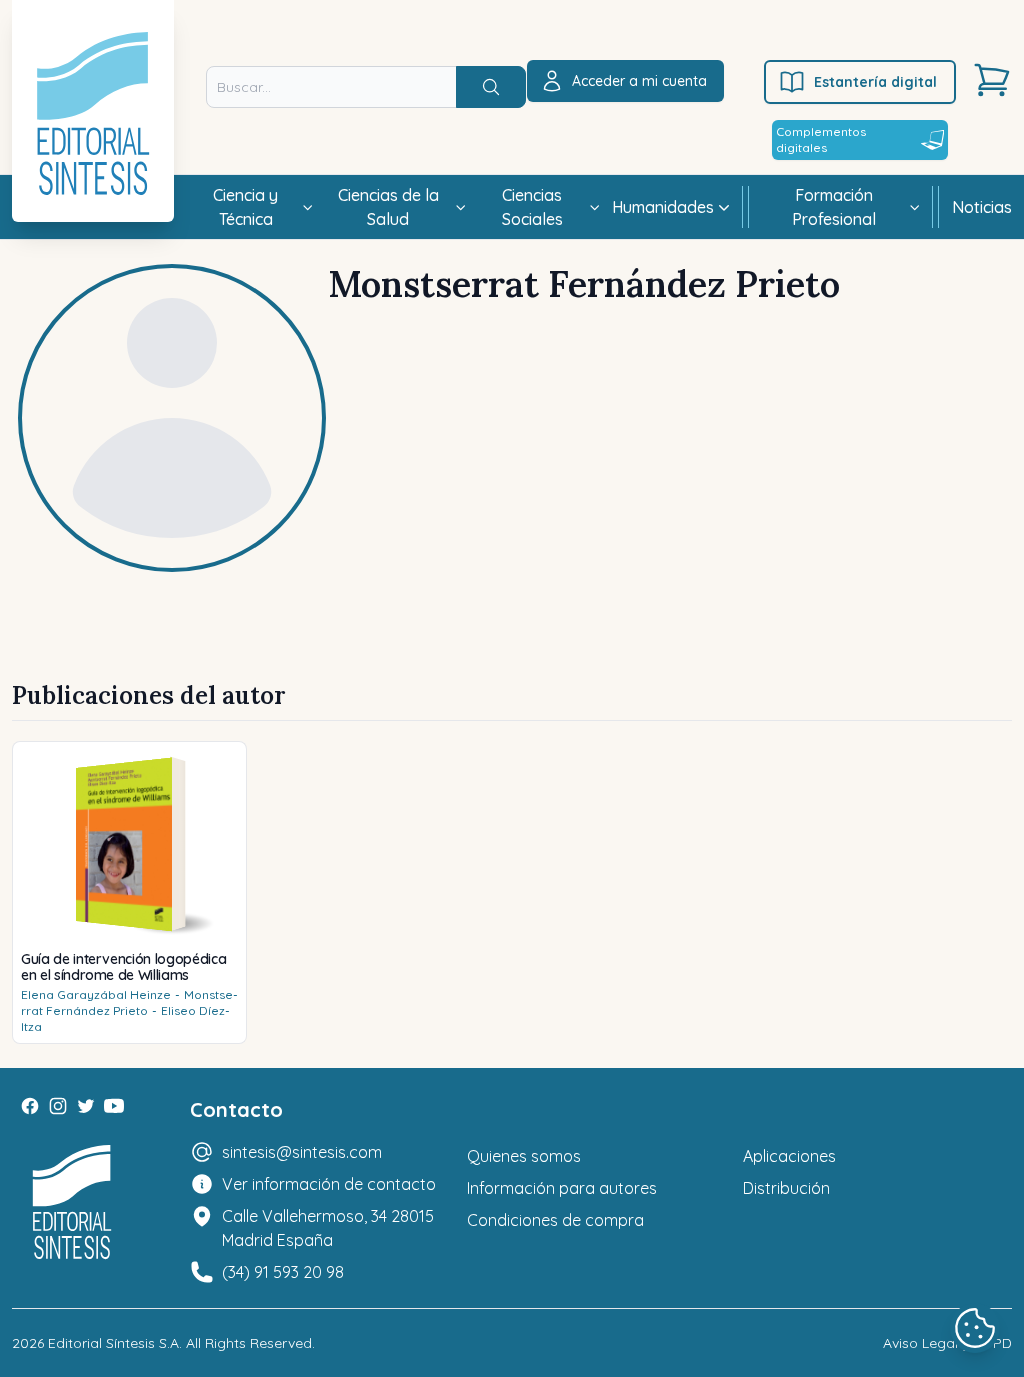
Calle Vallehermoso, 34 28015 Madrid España (328, 1228)
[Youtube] (114, 1106)
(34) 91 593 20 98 (283, 1272)
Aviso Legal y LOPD (947, 1343)
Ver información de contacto (329, 1184)
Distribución (786, 1188)
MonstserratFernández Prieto (129, 1002)
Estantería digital (875, 82)
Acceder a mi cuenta (639, 81)
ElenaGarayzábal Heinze (96, 994)
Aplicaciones (789, 1156)
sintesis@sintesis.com (302, 1152)
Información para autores (562, 1188)
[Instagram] (58, 1106)
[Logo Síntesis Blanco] (72, 1202)
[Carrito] (992, 80)
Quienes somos (524, 1156)
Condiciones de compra (555, 1220)
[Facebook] (30, 1106)
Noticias (982, 207)
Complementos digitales (821, 139)
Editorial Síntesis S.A (113, 1343)
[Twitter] (86, 1106)
